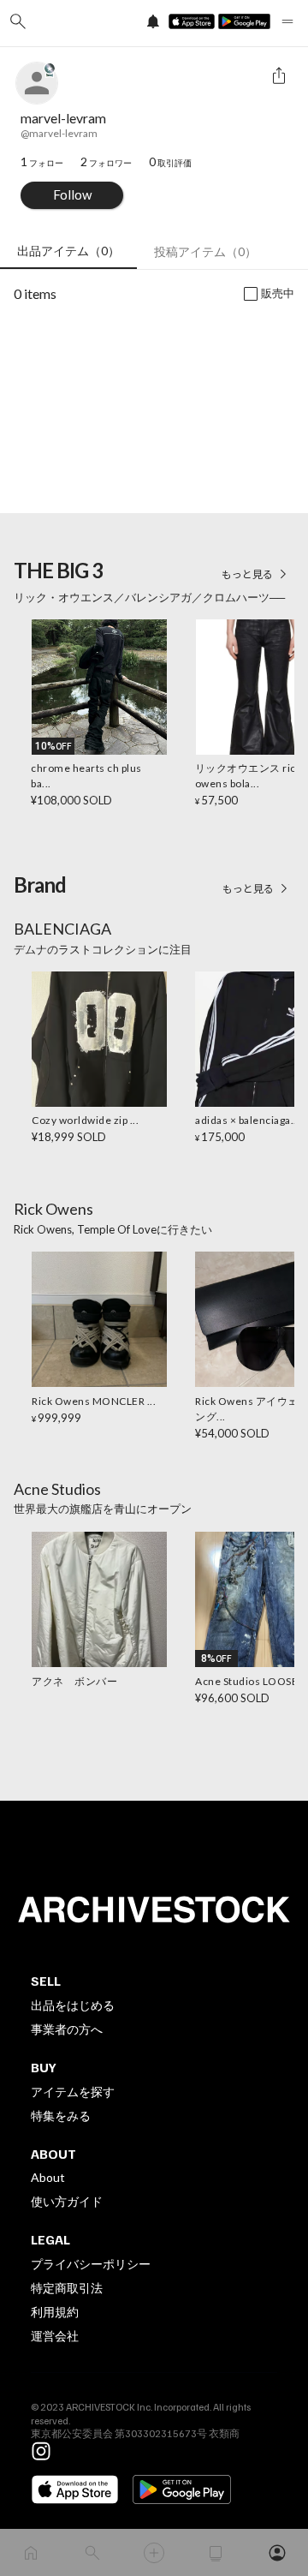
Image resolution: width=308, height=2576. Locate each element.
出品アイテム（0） (68, 251)
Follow (72, 194)
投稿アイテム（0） (205, 251)
